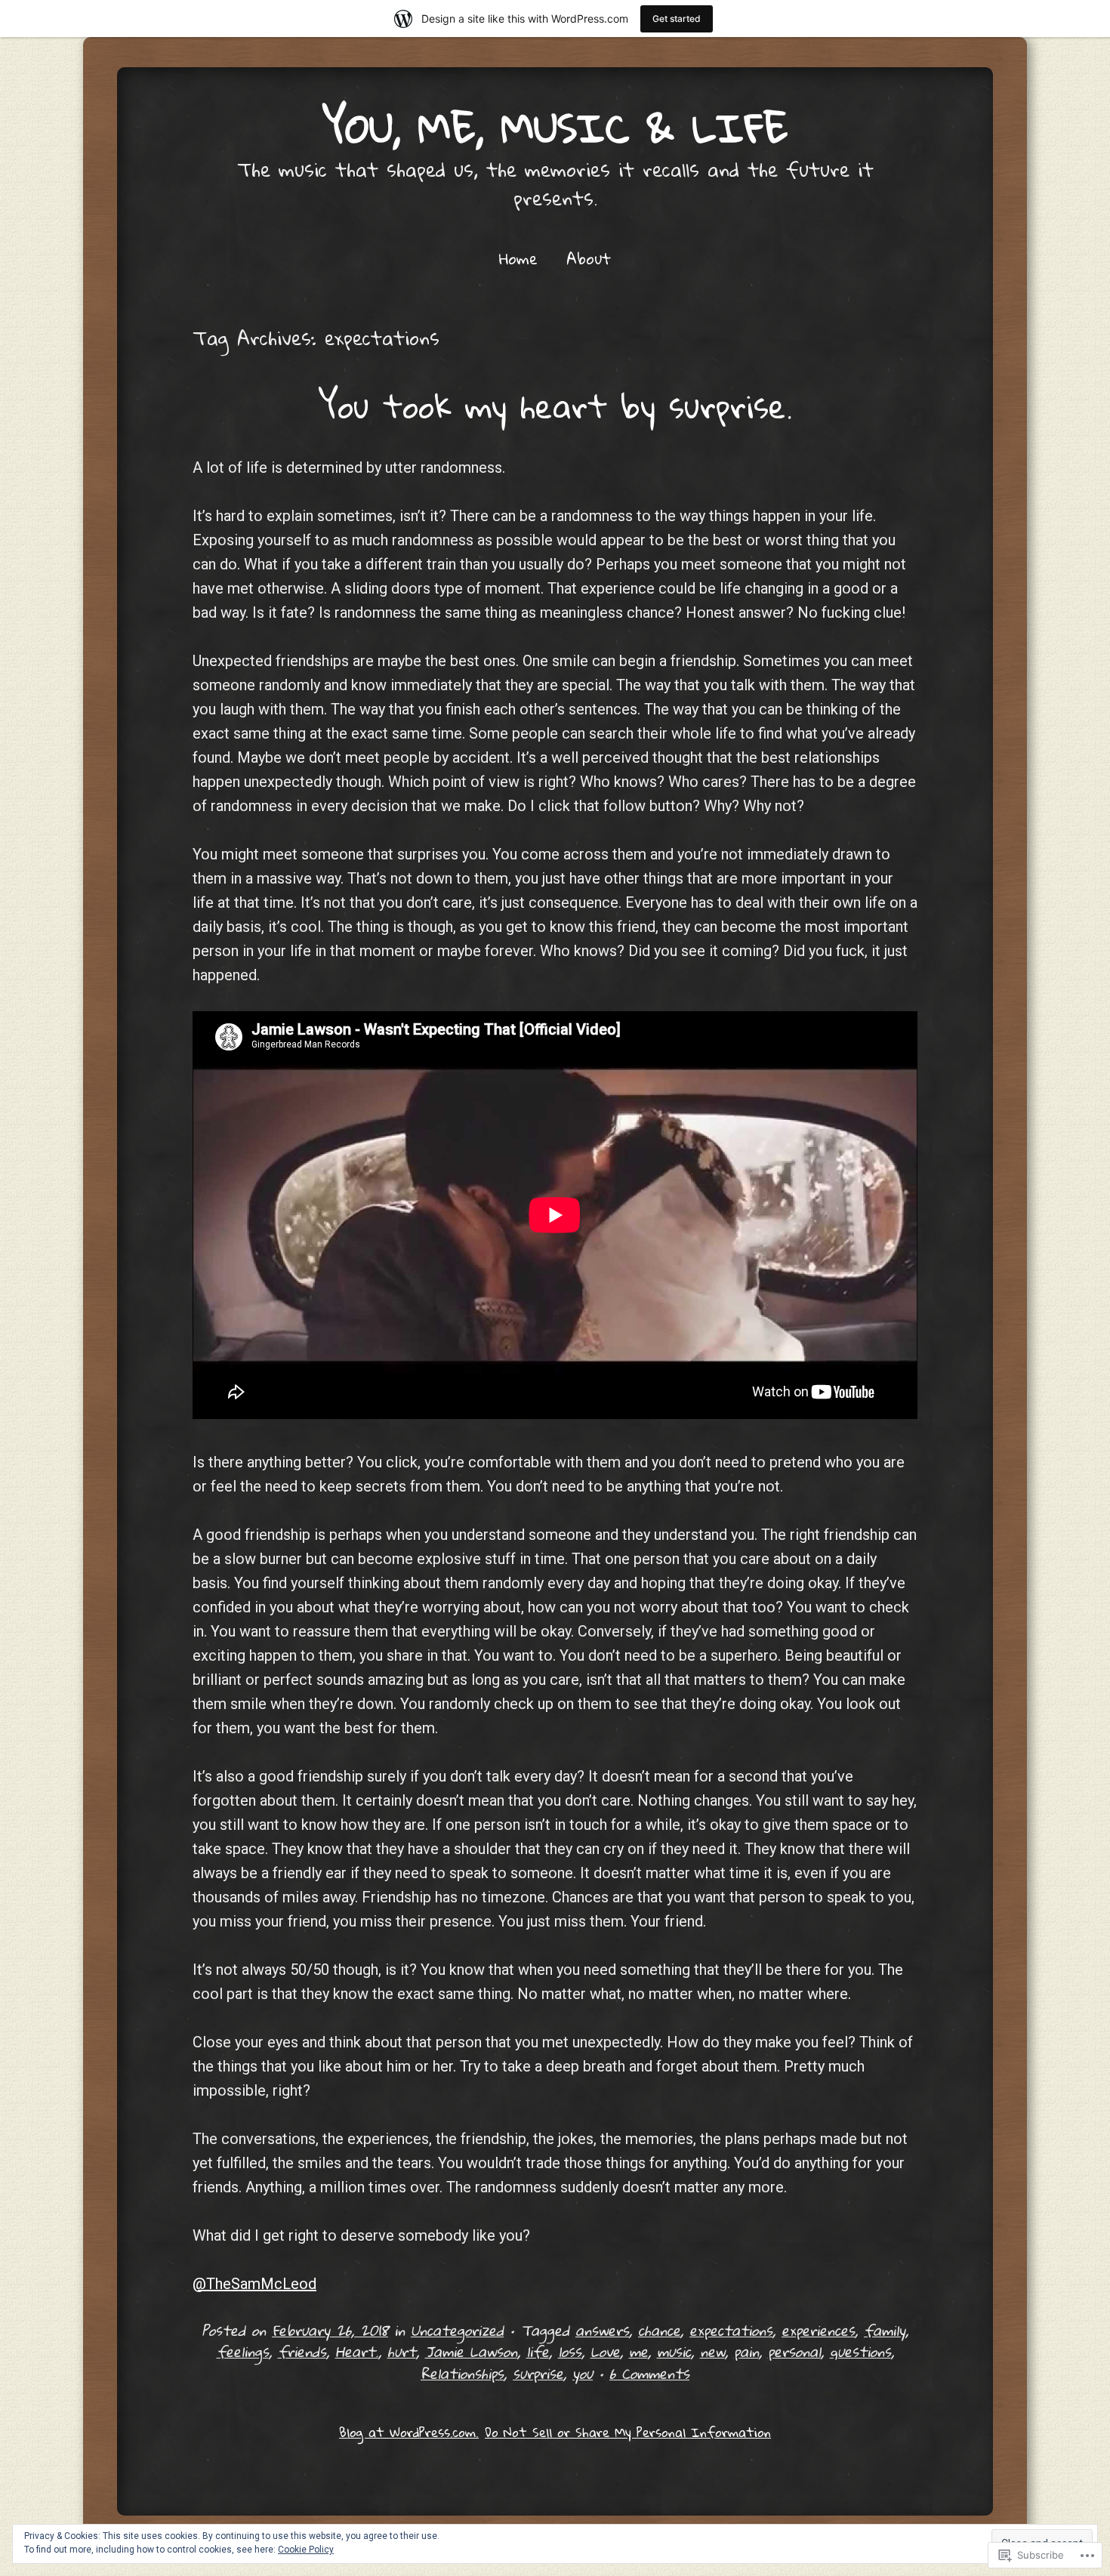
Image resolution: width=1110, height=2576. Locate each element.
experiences (818, 2330)
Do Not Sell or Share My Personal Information (628, 2432)
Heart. (357, 2351)
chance (659, 2330)
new (712, 2351)
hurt (402, 2351)
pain (746, 2351)
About (589, 258)
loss (570, 2351)
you (583, 2373)
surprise (538, 2373)
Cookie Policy (306, 2550)
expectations (731, 2330)
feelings (243, 2351)
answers (602, 2330)
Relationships (462, 2373)
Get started (677, 19)
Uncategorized (457, 2330)
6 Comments (649, 2373)
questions (860, 2351)
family (885, 2330)
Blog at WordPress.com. (409, 2432)
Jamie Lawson (471, 2351)
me (638, 2351)
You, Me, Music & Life (555, 127)
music (674, 2351)
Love (605, 2351)
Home (518, 258)
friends (302, 2351)
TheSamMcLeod (254, 2284)
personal (794, 2351)
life (538, 2351)
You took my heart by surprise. (555, 406)
